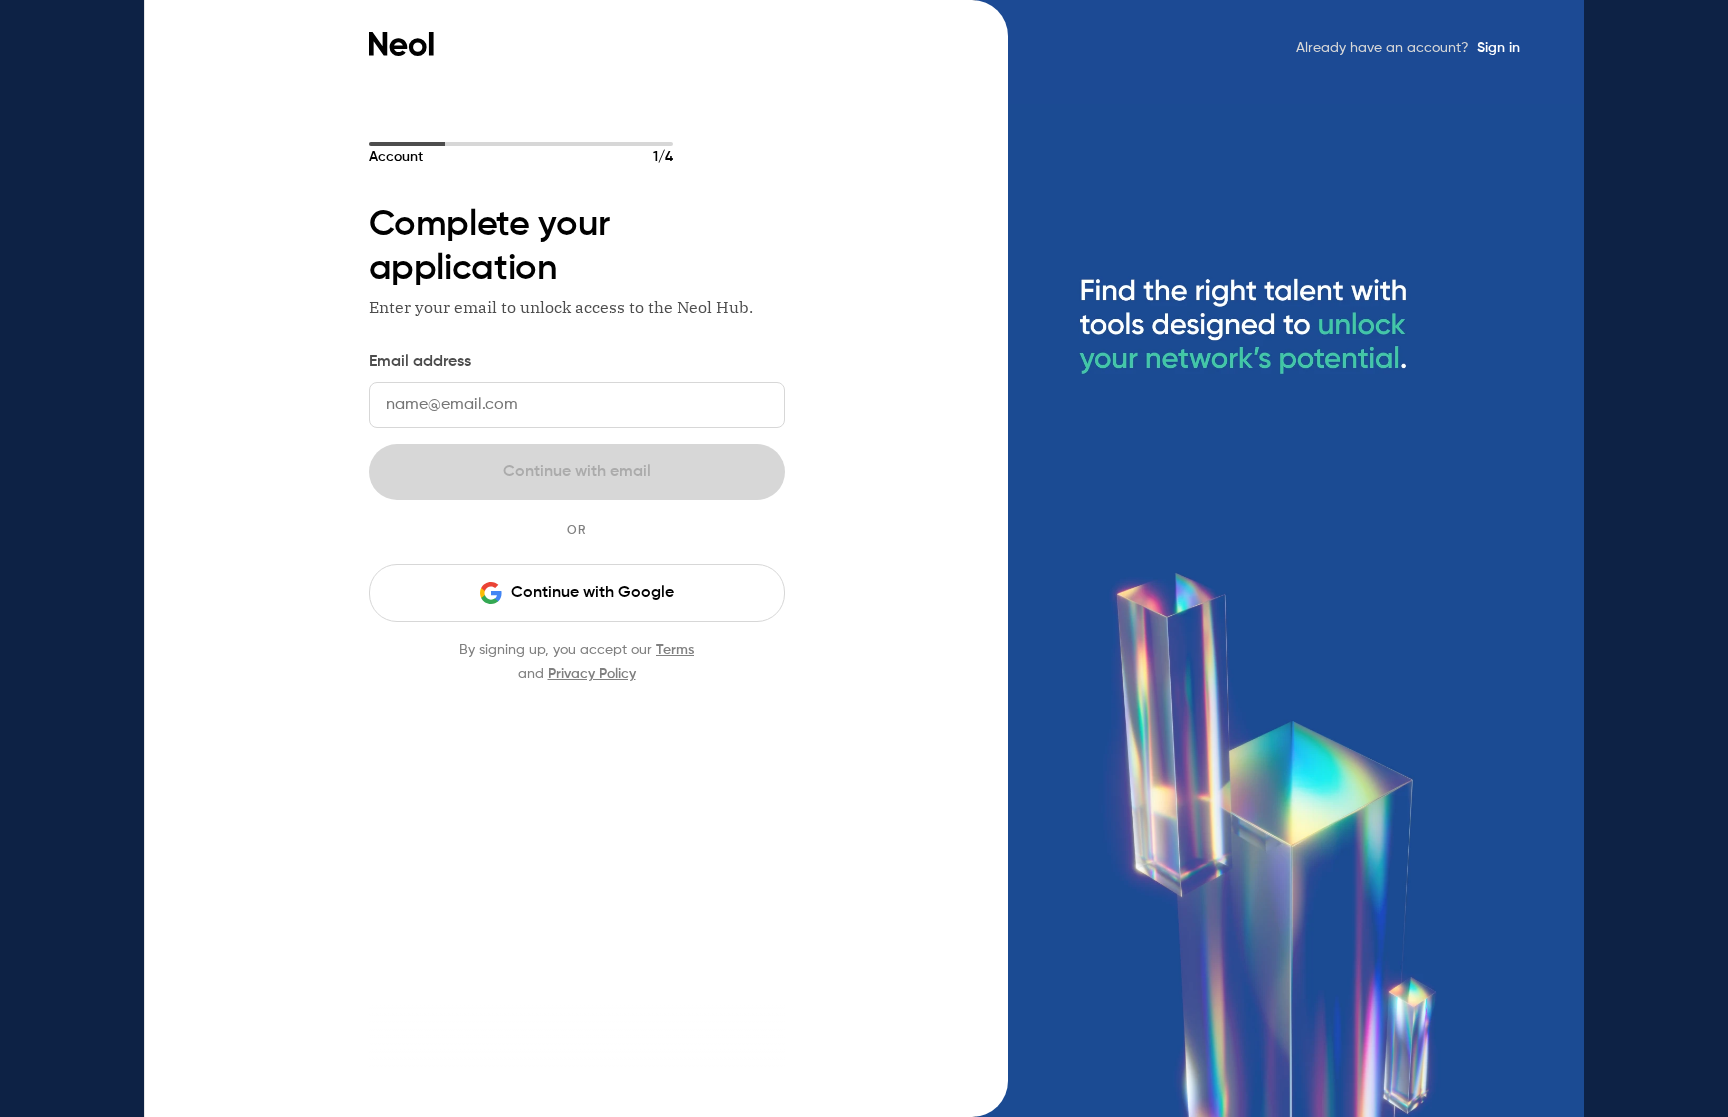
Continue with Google (592, 593)
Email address (420, 362)
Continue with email (577, 472)
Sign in (1498, 48)
